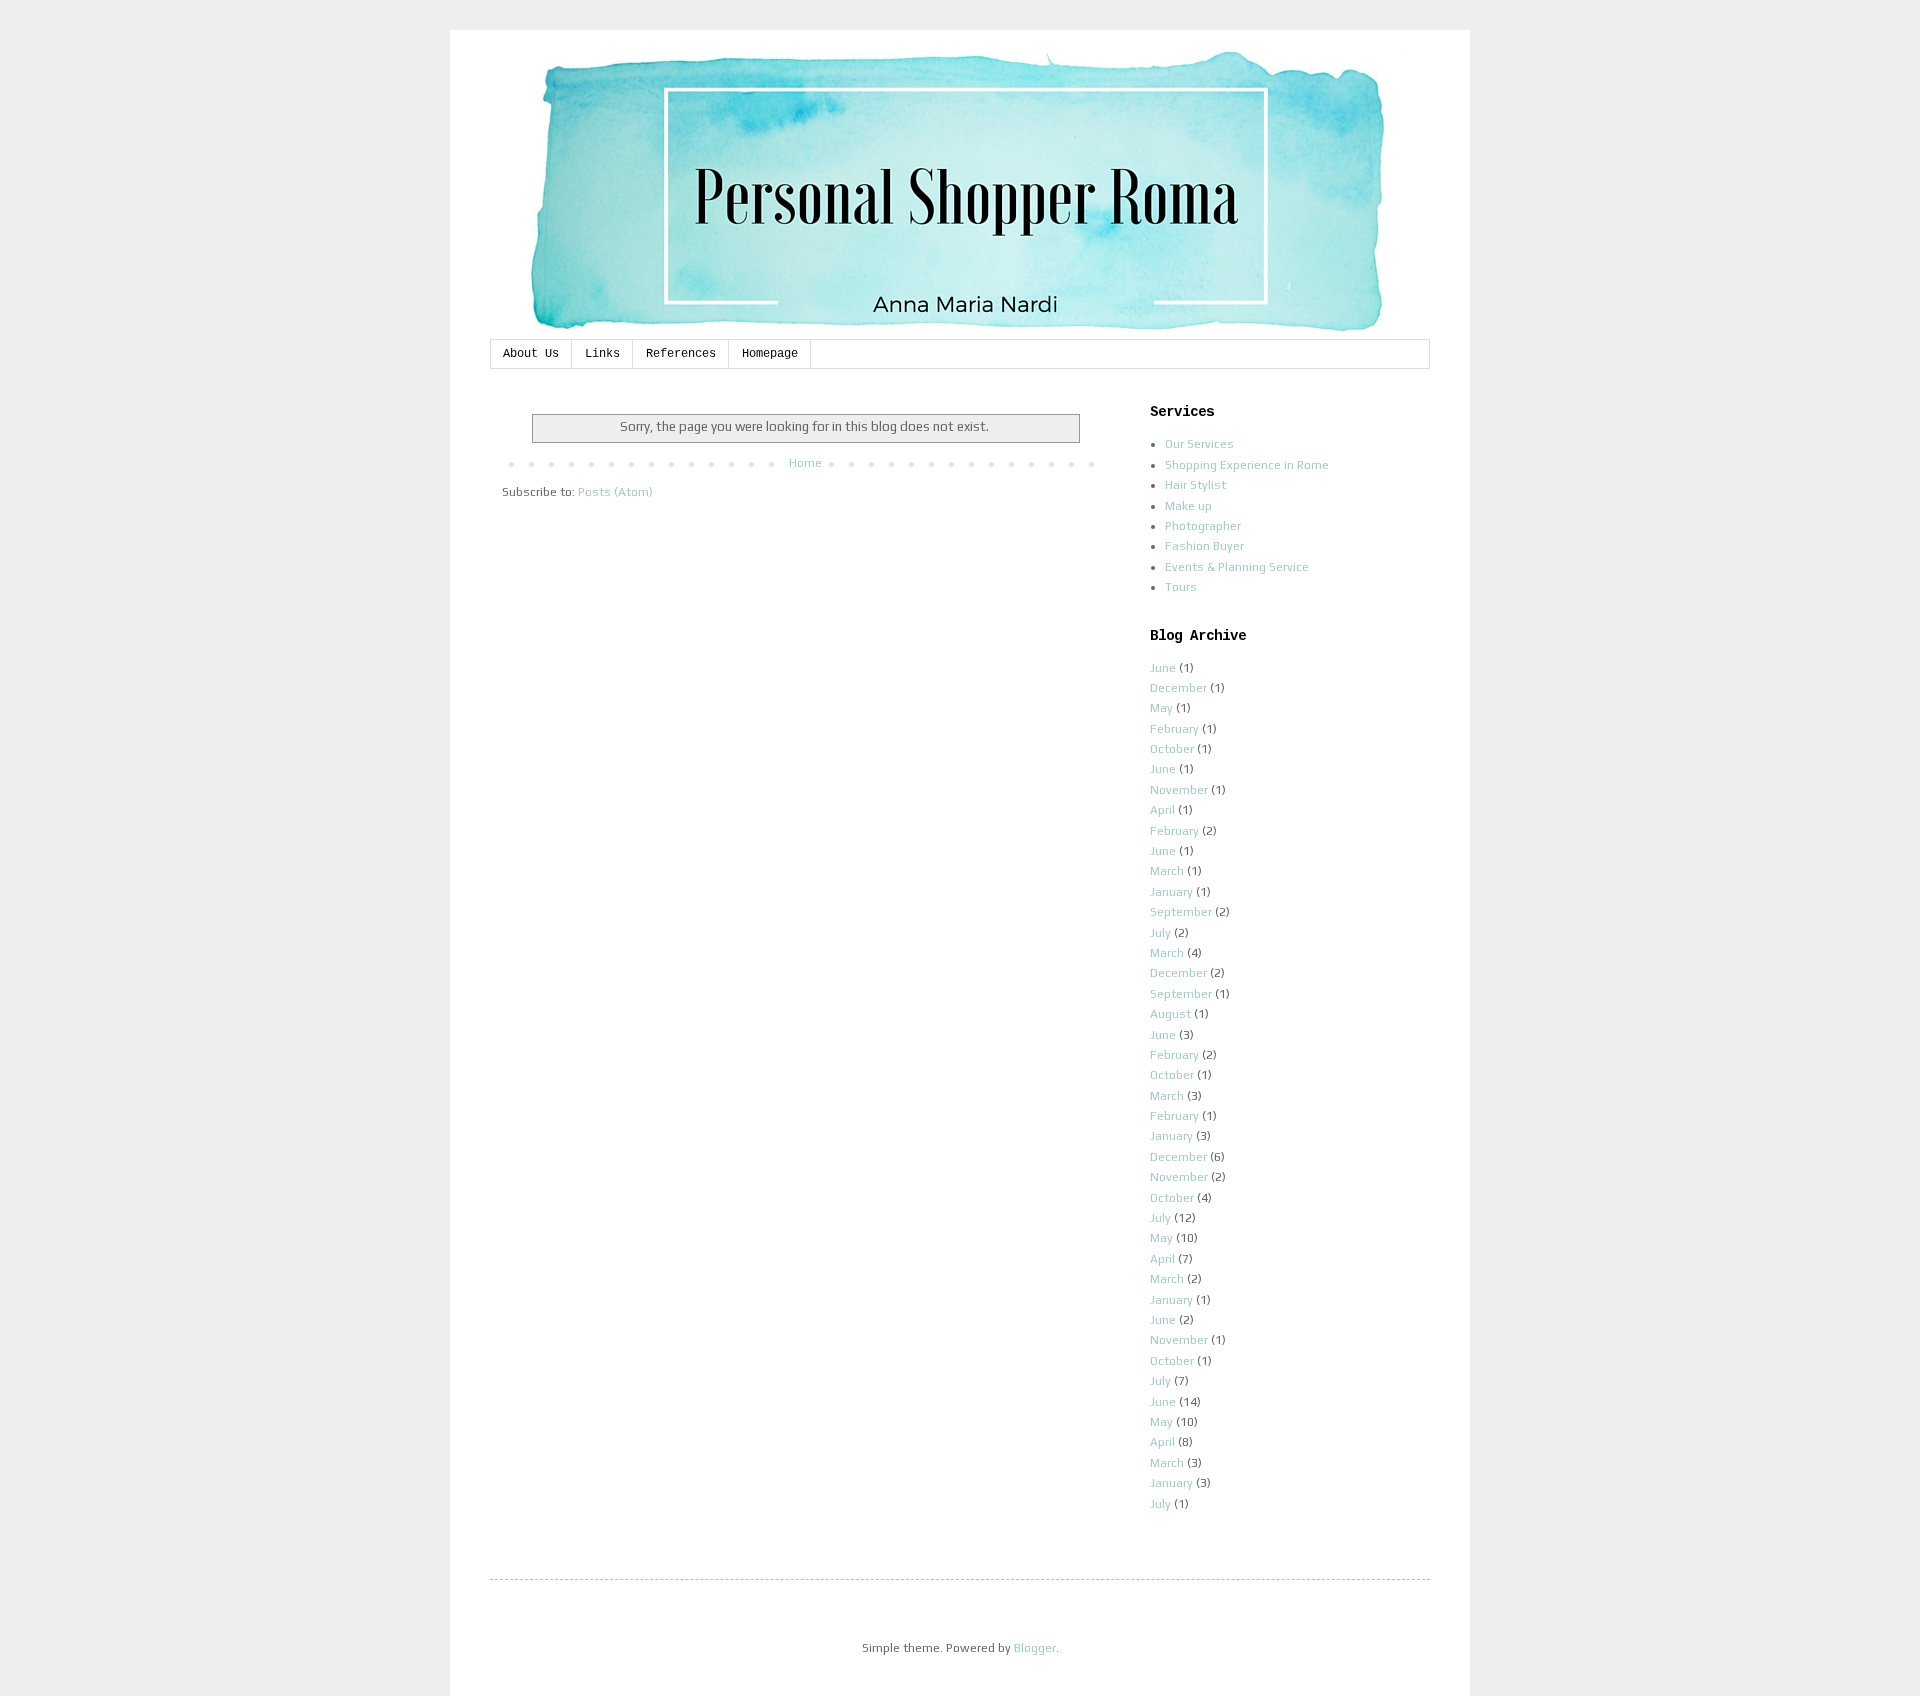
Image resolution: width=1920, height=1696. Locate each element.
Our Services (1199, 444)
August (1170, 1014)
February (1174, 729)
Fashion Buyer (1204, 546)
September (1181, 912)
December (1178, 688)
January (1171, 892)
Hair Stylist (1195, 485)
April (1162, 810)
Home (805, 463)
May (1161, 708)
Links (602, 354)
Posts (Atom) (615, 492)
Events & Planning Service (1237, 567)
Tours (1181, 587)
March (1167, 871)
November (1179, 790)
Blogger (1035, 1648)
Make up (1188, 506)
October (1172, 749)
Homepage (770, 354)
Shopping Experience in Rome (1247, 465)
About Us (531, 354)
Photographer (1203, 526)
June (1163, 668)
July (1160, 933)
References (681, 354)
